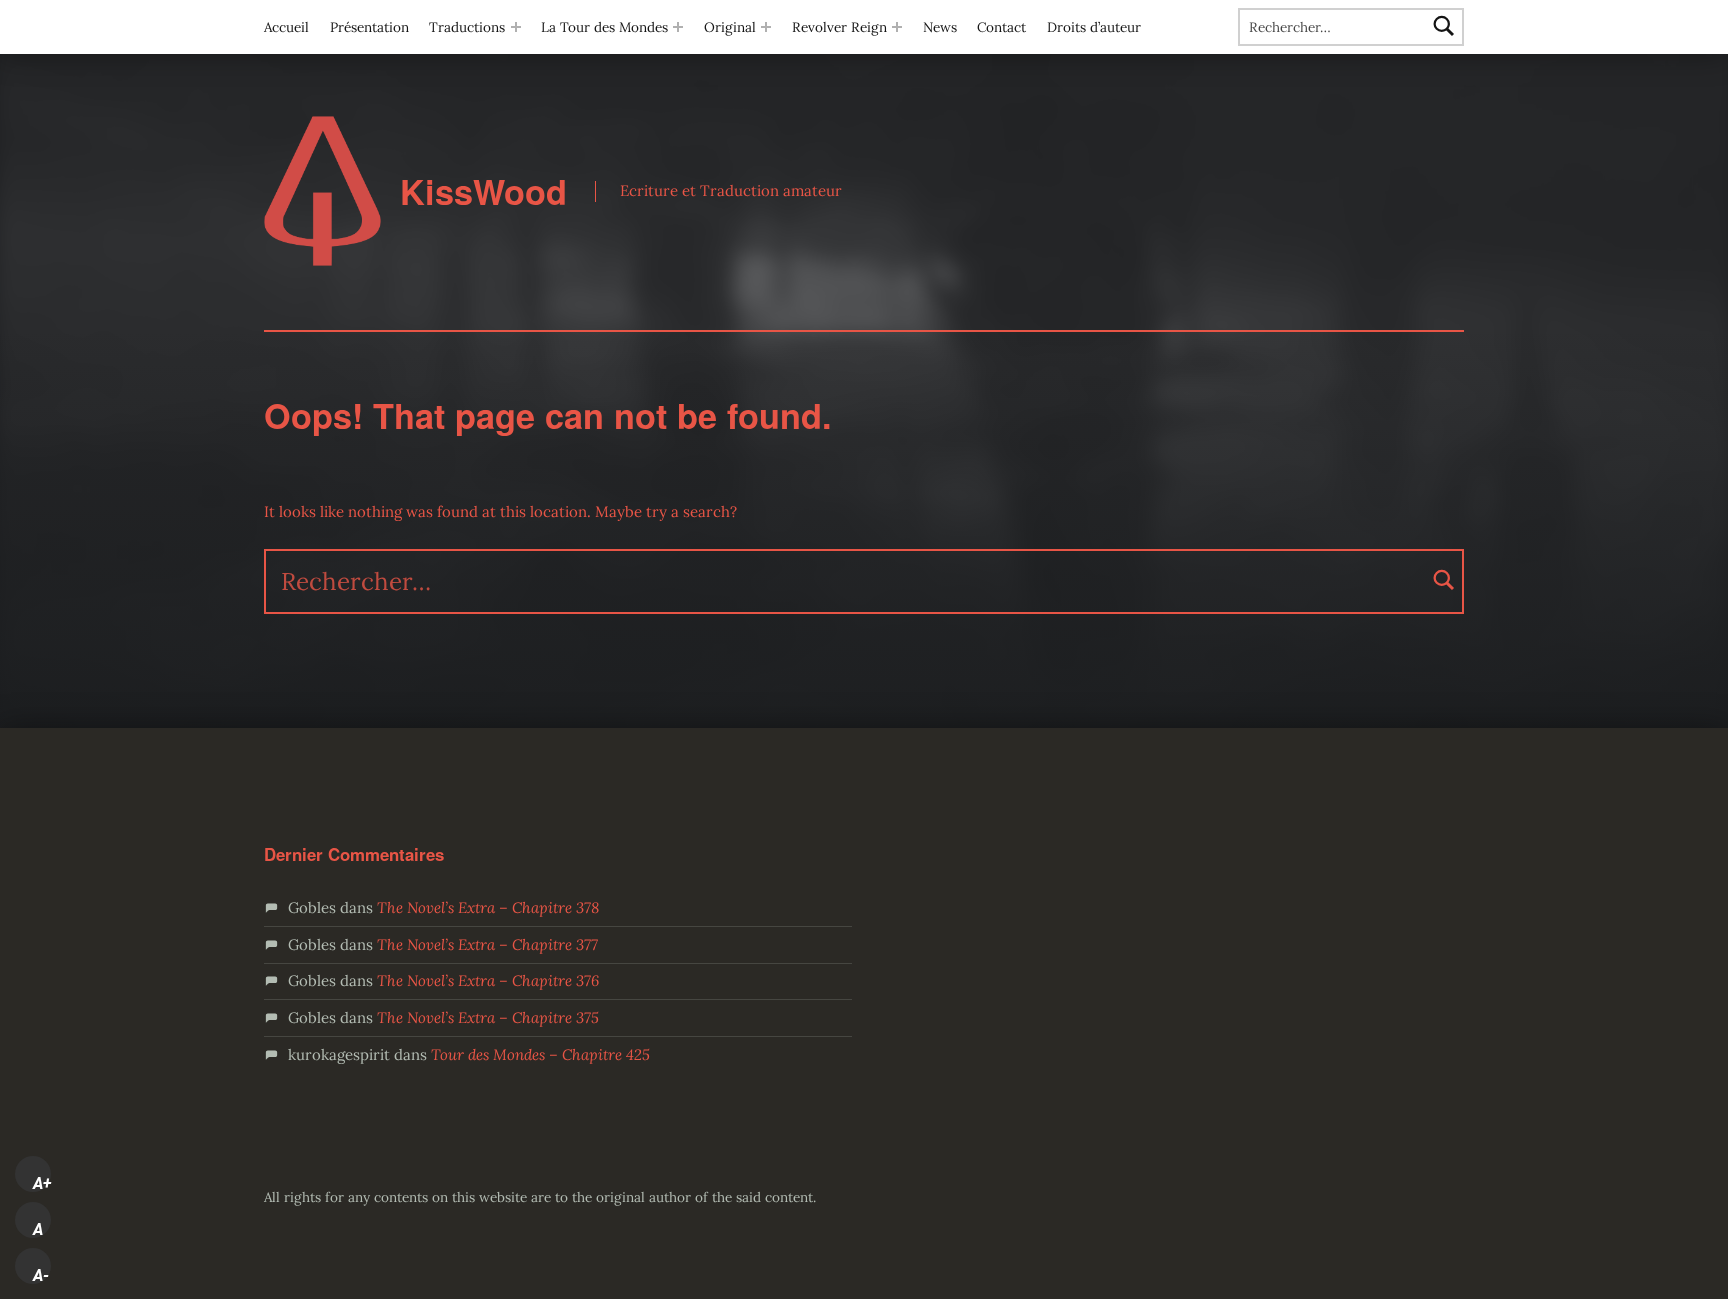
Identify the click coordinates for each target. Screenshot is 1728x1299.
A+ (42, 1183)
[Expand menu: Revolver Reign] (897, 27)
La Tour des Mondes (604, 27)
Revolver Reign (839, 27)
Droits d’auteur (1094, 27)
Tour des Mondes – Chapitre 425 (540, 1054)
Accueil (286, 27)
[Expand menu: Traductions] (516, 27)
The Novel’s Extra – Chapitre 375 (488, 1017)
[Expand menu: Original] (766, 27)
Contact (1001, 27)
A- (41, 1275)
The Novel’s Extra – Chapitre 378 (488, 907)
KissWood (483, 191)
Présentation (369, 27)
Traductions (467, 27)
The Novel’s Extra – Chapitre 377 (487, 944)
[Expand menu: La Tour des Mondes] (678, 27)
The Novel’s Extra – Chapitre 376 (488, 980)
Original (730, 27)
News (940, 27)
